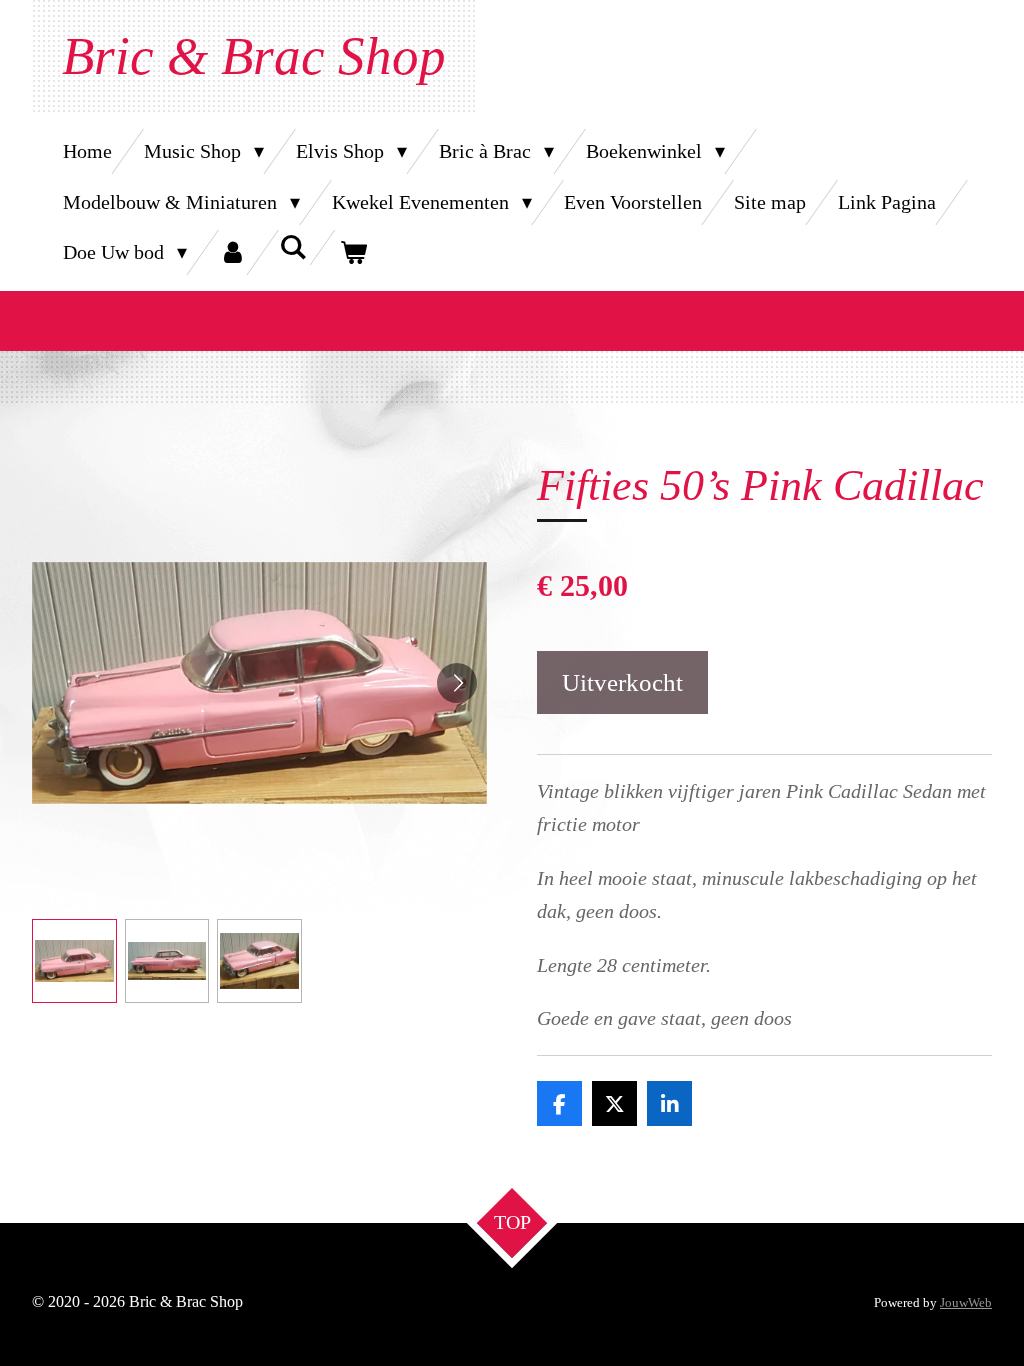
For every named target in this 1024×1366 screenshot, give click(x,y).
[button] (74, 961)
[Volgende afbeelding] (457, 683)
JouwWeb (966, 1302)
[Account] (233, 252)
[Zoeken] (293, 247)
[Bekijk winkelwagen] (353, 252)
